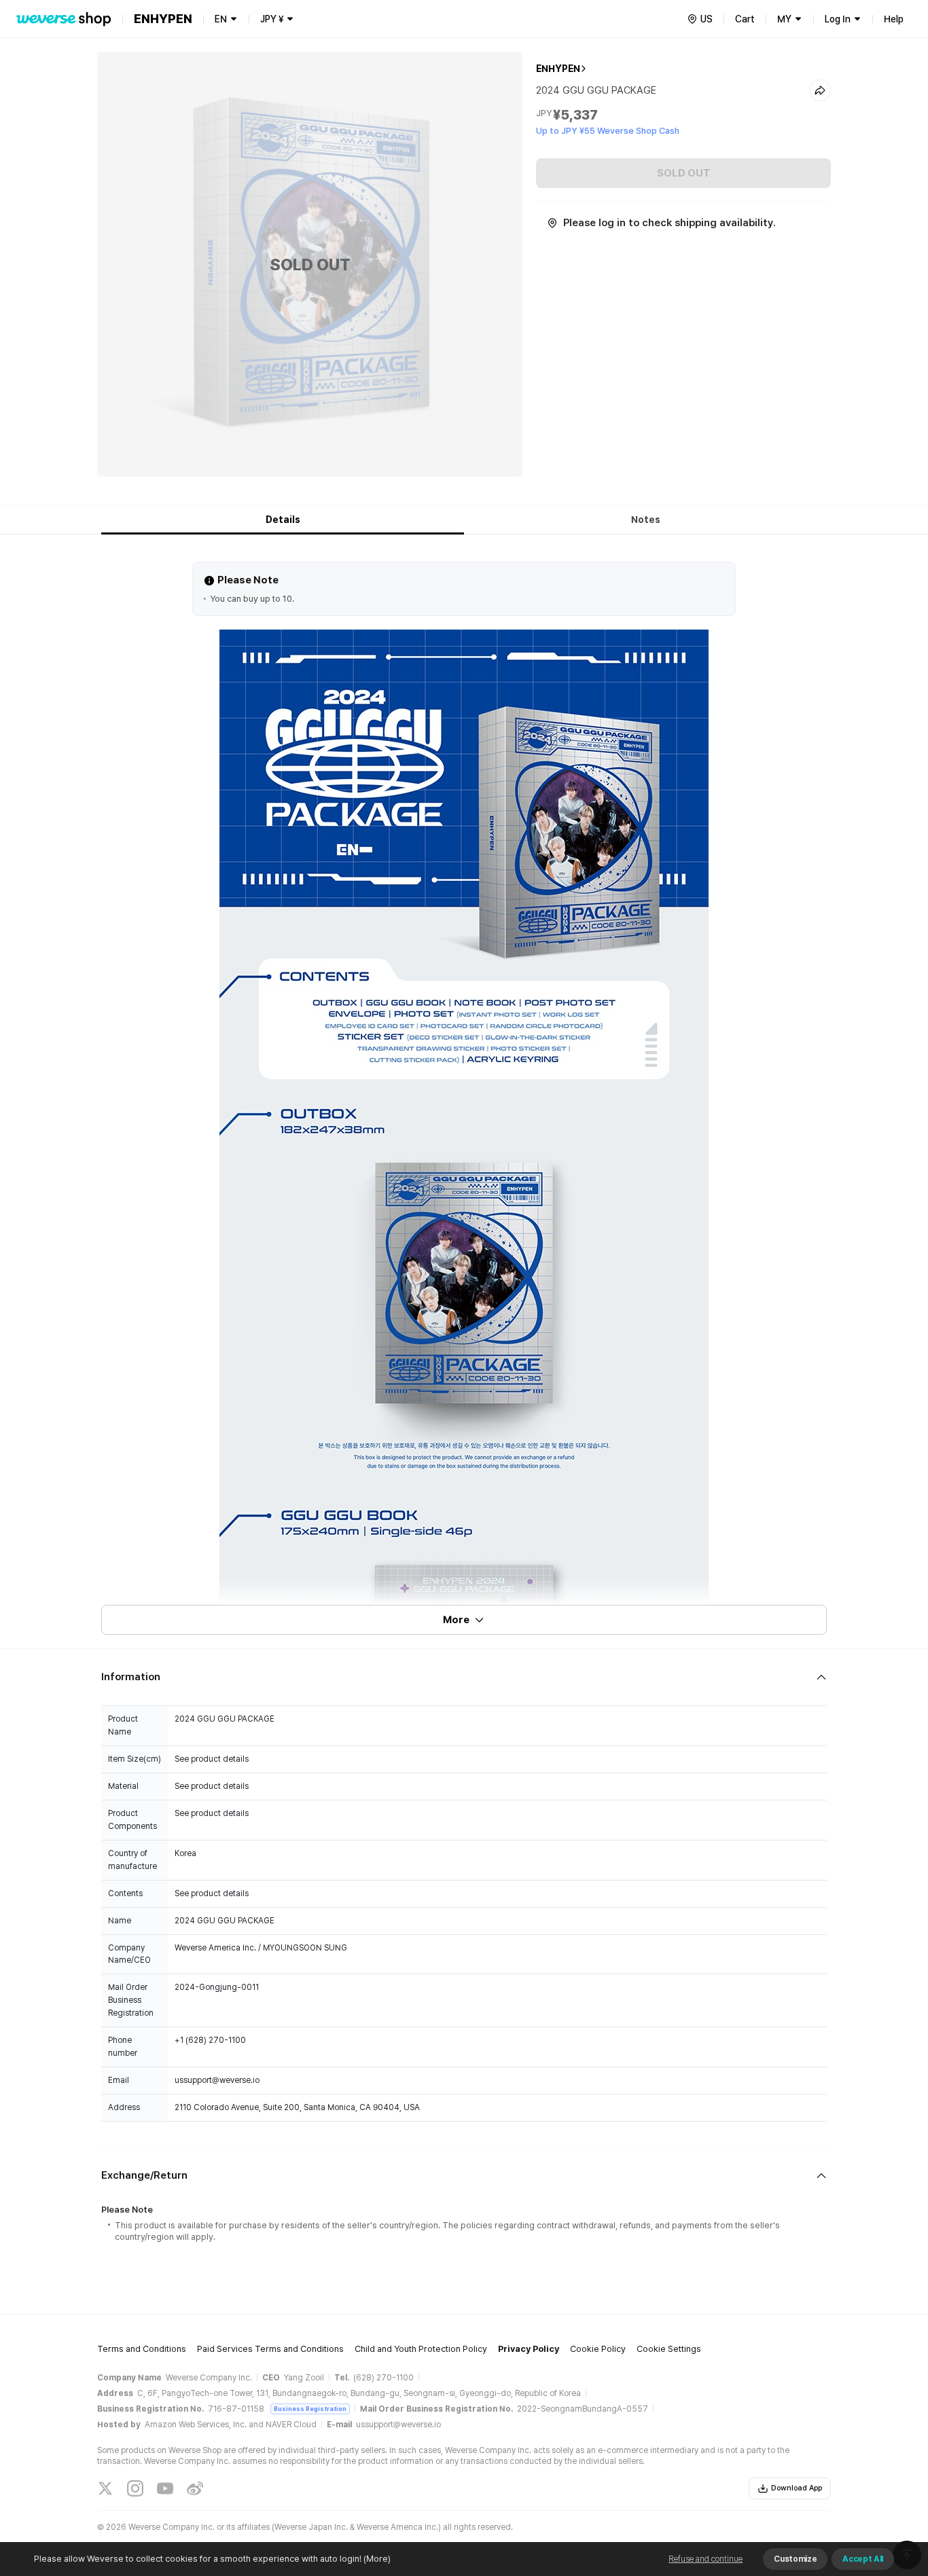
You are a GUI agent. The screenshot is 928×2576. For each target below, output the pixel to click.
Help (894, 19)
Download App (797, 2488)
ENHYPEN (558, 69)
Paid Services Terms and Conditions (270, 2349)
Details (283, 520)
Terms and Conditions (142, 2349)
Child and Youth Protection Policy (421, 2349)
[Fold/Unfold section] (464, 1677)
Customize (795, 2559)
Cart (745, 19)
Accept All (863, 2559)
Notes (646, 520)
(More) (377, 2559)
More (456, 1620)
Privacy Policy (529, 2349)
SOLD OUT (684, 173)
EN (221, 19)
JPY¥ (272, 19)
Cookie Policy (598, 2349)
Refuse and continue (706, 2559)
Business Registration (310, 2409)
